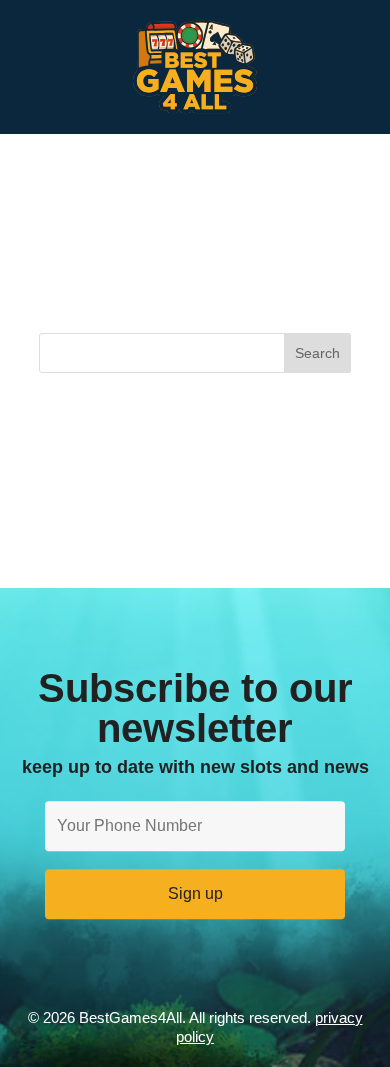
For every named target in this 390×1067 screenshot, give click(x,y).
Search (317, 353)
